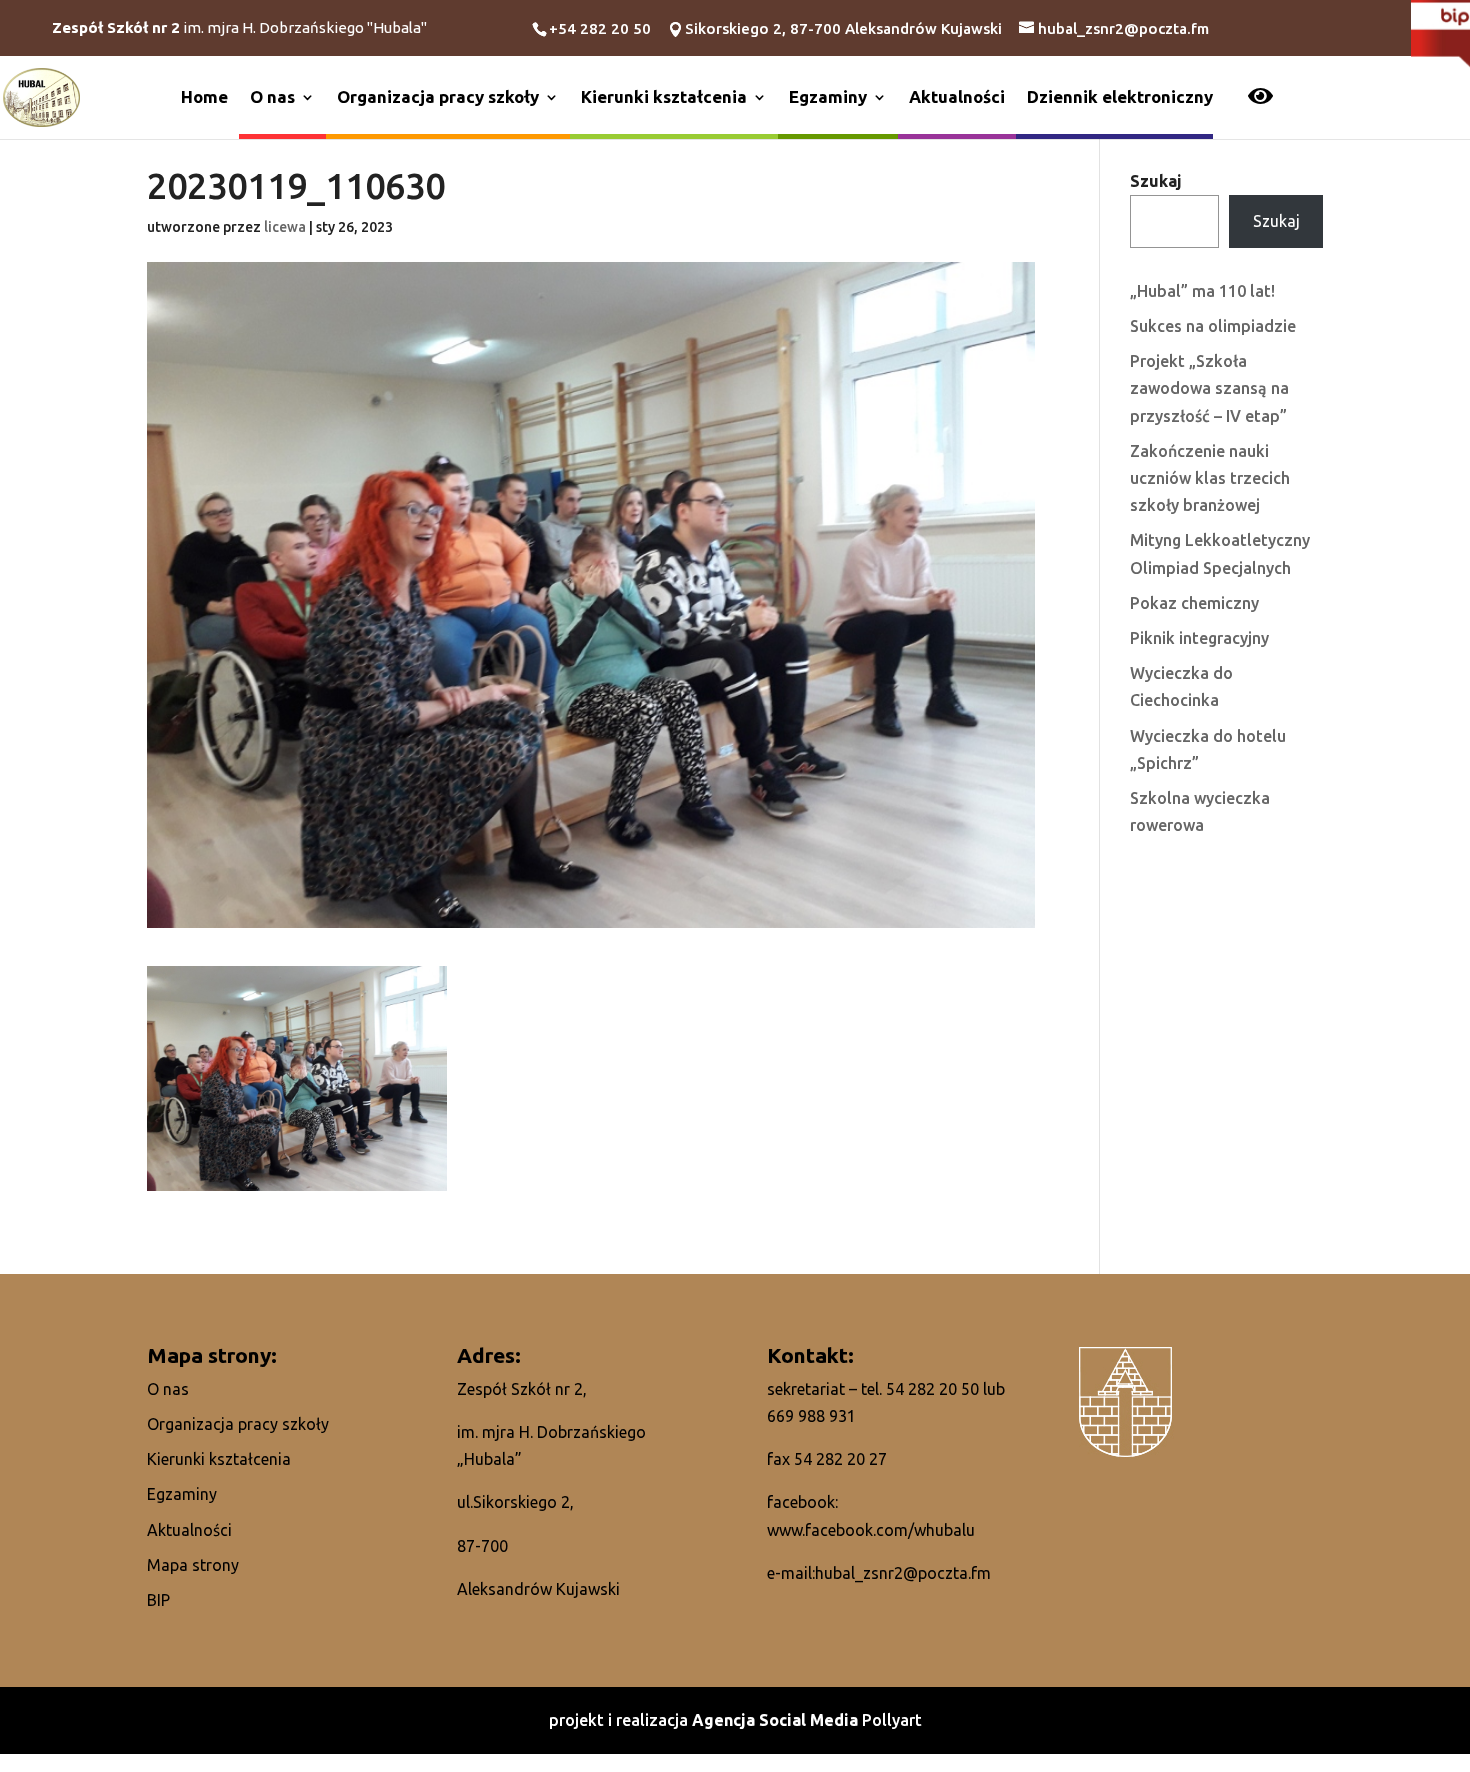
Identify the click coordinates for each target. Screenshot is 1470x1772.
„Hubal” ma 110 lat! (1202, 291)
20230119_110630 (296, 187)
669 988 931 (811, 1416)
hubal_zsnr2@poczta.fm (903, 1573)
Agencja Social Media (777, 1720)
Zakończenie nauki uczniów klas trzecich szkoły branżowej (1210, 478)
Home (204, 96)
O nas (272, 96)
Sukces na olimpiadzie (1213, 326)
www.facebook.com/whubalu (871, 1530)
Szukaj (1156, 181)
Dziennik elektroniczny (1120, 96)
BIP (158, 1600)
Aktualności (957, 96)
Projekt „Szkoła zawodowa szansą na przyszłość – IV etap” (1209, 388)
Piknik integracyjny (1199, 638)
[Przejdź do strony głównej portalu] (41, 96)
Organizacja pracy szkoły (438, 96)
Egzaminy (828, 96)
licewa (285, 227)
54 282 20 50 (932, 1389)
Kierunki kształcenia (664, 96)
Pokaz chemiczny (1194, 603)
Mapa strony (193, 1565)
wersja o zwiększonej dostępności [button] (1260, 98)
